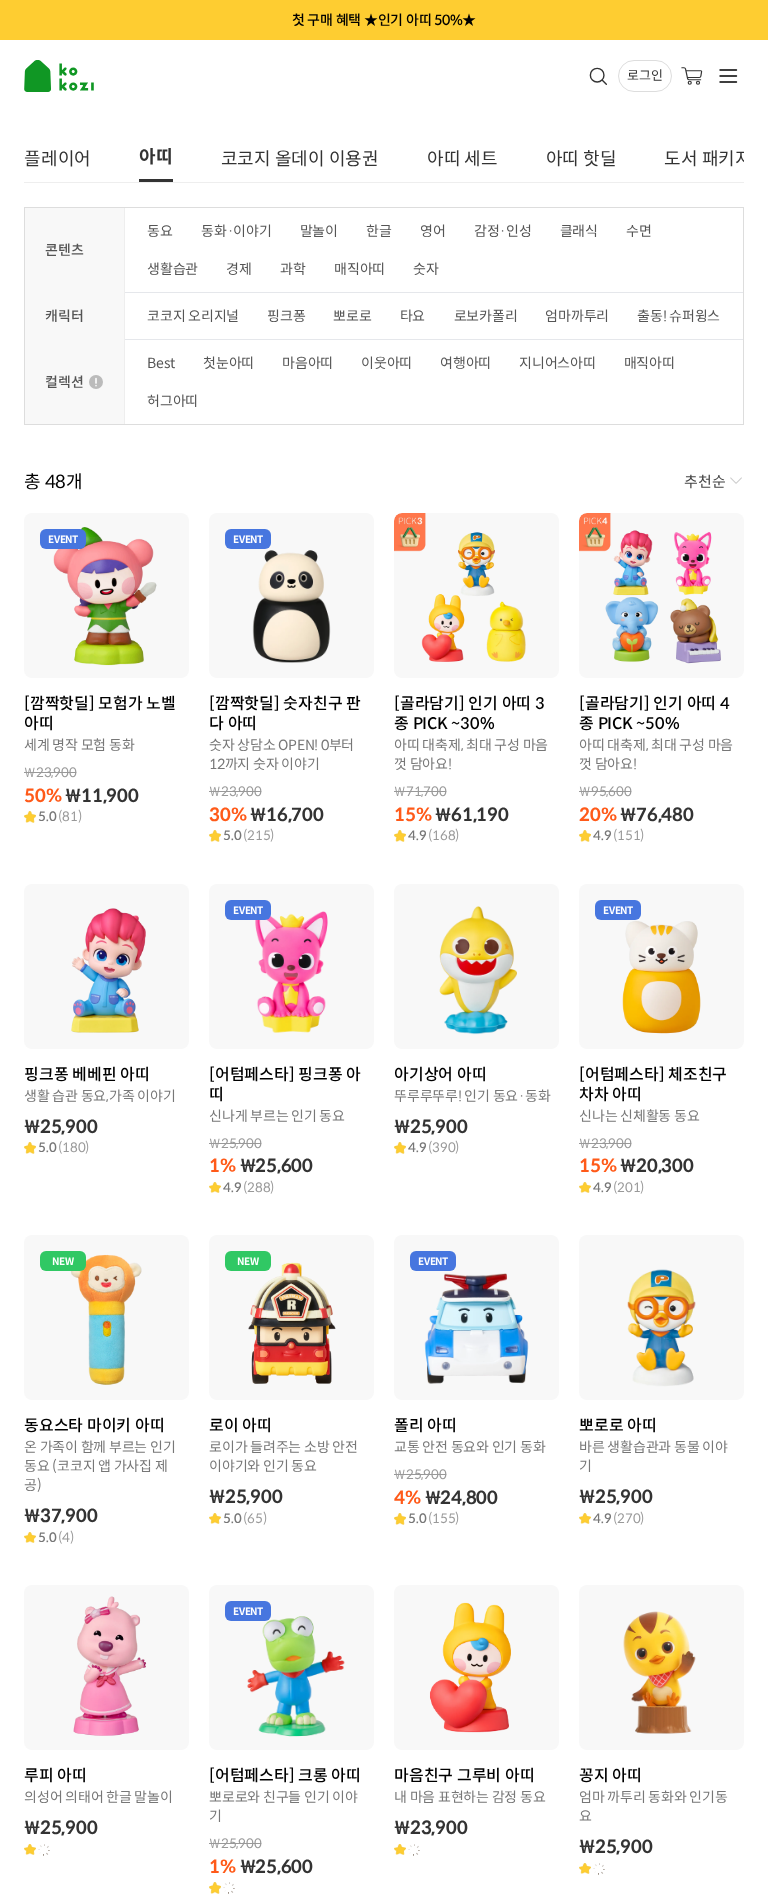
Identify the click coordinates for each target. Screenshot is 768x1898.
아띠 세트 (462, 159)
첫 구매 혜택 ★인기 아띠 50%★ (384, 20)
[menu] (61, 76)
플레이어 (57, 159)
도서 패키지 (708, 159)
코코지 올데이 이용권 (300, 159)
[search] (598, 76)
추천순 (705, 484)
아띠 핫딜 (581, 159)
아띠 (156, 157)
